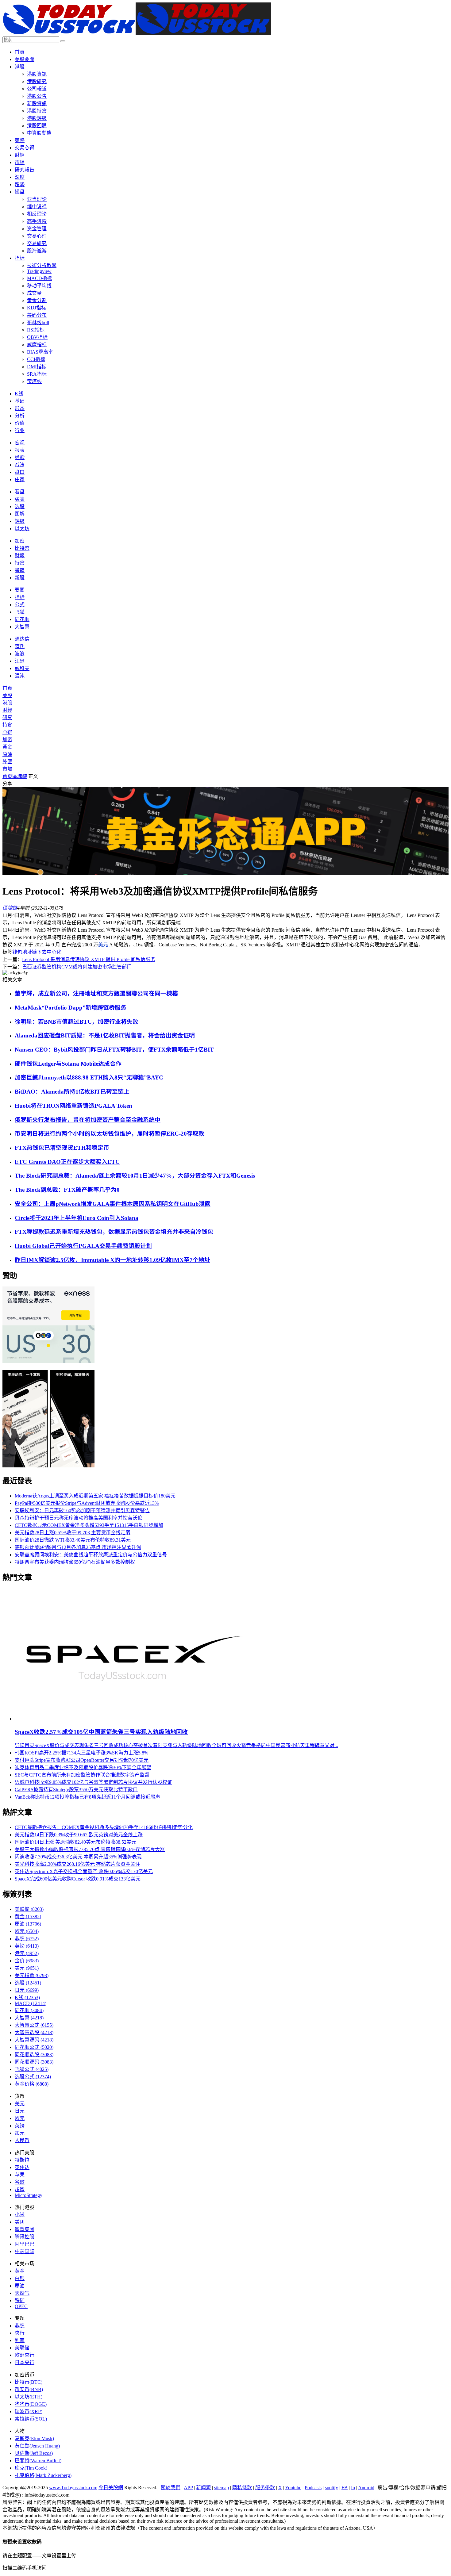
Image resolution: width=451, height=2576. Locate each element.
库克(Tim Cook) (31, 2468)
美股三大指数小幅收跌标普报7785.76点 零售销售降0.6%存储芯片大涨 (90, 1849)
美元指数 (32, 1975)
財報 (20, 556)
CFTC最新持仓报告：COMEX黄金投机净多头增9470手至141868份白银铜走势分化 (104, 1827)
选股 (20, 506)
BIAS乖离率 (40, 352)
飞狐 (20, 612)
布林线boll (38, 322)
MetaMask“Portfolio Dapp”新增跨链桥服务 (71, 1008)
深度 (20, 177)
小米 (20, 2215)
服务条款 (265, 2488)
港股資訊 (37, 74)
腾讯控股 (25, 2237)
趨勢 (20, 184)
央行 (20, 2333)
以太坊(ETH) (29, 2397)
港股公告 (37, 96)
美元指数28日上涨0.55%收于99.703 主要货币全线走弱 (73, 1533)
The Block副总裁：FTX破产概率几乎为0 (67, 1190)
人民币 (22, 2140)
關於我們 (171, 2488)
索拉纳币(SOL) (31, 2419)
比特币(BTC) (29, 2382)
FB (345, 2488)
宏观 (20, 443)
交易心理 (37, 236)
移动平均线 (39, 286)
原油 (7, 754)
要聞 (20, 590)
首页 (7, 776)
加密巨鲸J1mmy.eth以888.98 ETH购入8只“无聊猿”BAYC (89, 1077)
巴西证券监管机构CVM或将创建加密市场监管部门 (77, 967)
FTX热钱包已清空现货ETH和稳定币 (62, 1148)
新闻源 (203, 2488)
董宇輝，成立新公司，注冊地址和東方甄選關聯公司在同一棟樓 (96, 993)
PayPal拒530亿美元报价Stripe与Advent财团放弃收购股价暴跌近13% (87, 1503)
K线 (19, 394)
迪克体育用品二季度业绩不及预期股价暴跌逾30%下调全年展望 (83, 1767)
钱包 (17, 952)
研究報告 (25, 170)
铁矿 (20, 2300)
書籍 (20, 570)
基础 (20, 401)
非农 (27, 1939)
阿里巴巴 (25, 2244)
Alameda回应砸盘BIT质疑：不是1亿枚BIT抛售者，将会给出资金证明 (105, 1035)
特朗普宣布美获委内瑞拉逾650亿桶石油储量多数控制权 (75, 1562)
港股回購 (37, 126)
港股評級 (37, 118)
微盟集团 (25, 2229)
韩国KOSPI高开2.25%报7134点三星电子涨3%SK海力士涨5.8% (81, 1753)
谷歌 (20, 2182)
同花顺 (22, 619)
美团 (20, 2222)
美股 (7, 695)
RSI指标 (36, 330)
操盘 (20, 192)
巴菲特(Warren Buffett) (38, 2461)
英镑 (27, 1946)
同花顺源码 (34, 2062)
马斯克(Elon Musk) (34, 2438)
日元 (27, 1990)
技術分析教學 (42, 265)
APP (188, 2488)
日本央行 (25, 2362)
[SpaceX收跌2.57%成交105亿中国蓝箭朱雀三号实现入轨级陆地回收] (133, 1719)
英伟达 (22, 2167)
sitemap (222, 2488)
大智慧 (22, 627)
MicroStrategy (29, 2195)
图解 (20, 514)
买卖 (20, 499)
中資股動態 (39, 133)
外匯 (7, 762)
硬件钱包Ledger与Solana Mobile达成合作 (68, 1064)
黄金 (28, 1917)
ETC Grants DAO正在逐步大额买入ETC (67, 1162)
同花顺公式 (34, 2047)
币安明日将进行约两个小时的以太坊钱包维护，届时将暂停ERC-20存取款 (110, 1134)
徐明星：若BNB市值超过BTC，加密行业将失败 (77, 1022)
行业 (20, 430)
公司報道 (37, 89)
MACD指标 (39, 278)
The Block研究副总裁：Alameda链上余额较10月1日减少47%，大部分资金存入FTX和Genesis (135, 1176)
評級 (20, 521)
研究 (7, 717)
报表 (20, 450)
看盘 (20, 492)
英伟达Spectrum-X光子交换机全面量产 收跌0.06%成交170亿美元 (84, 1871)
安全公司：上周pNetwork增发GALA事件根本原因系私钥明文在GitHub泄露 (113, 1204)
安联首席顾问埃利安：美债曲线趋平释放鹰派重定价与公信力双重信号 (91, 1555)
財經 (20, 155)
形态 (20, 408)
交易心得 (25, 148)
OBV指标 (37, 337)
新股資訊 (37, 103)
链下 (37, 952)
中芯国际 (25, 2251)
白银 (20, 2278)
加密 (20, 541)
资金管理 (37, 229)
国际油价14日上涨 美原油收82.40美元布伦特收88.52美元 (75, 1842)
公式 (20, 605)
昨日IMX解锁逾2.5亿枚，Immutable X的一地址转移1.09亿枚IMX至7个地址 (112, 1260)
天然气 (22, 2293)
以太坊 (22, 529)
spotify (332, 2488)
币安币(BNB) (29, 2389)
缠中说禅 (37, 207)
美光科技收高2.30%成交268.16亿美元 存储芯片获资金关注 (77, 1864)
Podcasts (313, 2488)
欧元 (27, 1931)
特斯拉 (22, 2160)
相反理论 (37, 214)
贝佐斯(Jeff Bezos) (34, 2453)
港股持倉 (37, 111)
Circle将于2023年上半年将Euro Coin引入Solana (77, 1218)
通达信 (22, 639)
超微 (20, 2189)
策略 (20, 140)
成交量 (34, 293)
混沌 (20, 676)
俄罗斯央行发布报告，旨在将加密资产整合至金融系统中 (88, 1120)
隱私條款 (242, 2488)
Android (366, 2488)
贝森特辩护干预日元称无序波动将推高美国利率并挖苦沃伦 (79, 1518)
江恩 (20, 661)
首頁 (20, 52)
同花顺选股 (34, 2055)
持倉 (20, 563)
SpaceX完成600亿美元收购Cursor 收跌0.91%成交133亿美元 (78, 1879)
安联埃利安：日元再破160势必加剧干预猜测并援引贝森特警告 (82, 1510)
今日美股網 (111, 2488)
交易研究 (37, 243)
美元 (103, 945)
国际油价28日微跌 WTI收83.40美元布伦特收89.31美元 (73, 1540)
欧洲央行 (25, 2355)
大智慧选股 (34, 2032)
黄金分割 (37, 300)
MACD (31, 2003)
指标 (20, 258)
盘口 (20, 472)
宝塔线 (34, 381)
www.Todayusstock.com (73, 2488)
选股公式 (33, 2077)
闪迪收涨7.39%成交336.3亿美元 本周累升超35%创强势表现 (78, 1857)
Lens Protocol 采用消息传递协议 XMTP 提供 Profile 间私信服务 (89, 959)
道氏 (20, 646)
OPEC (21, 2306)
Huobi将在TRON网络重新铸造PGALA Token (73, 1106)
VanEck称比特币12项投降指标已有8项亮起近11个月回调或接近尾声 (87, 1797)
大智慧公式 (34, 2025)
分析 (20, 416)
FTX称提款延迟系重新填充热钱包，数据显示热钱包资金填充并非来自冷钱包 (114, 1232)
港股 (20, 67)
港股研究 (37, 81)
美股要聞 (25, 59)
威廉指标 (37, 345)
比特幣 (22, 548)
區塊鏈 (20, 776)
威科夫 (22, 668)
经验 (20, 457)
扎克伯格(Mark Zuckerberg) (43, 2475)
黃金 (7, 747)
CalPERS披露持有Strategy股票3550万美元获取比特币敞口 (76, 1790)
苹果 (20, 2175)
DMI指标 (37, 367)
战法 (20, 465)
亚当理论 (37, 199)
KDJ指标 (37, 308)
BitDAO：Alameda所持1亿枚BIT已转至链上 (72, 1092)
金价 (27, 1961)
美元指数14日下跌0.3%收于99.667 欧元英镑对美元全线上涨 (79, 1835)
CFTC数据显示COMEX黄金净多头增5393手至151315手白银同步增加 (89, 1525)
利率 (20, 2340)
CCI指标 (36, 359)
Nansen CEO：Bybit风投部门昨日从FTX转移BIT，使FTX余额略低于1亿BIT (114, 1050)
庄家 (20, 479)
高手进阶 (37, 221)
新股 (20, 578)
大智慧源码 (34, 2040)
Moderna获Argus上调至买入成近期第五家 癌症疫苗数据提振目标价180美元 (95, 1496)
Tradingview (39, 271)
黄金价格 (32, 2084)
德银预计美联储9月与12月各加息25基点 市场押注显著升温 (78, 1547)
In (353, 2488)
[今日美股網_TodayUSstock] (137, 34)
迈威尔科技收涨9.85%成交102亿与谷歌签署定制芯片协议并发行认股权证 (93, 1782)
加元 (20, 2133)
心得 (7, 732)
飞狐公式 (32, 2069)
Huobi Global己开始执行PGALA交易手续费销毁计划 (83, 1246)
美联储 (29, 1909)
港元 (27, 1953)
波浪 (20, 654)
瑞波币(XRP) (29, 2411)
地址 (27, 952)
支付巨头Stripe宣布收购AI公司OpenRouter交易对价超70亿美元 (82, 1760)
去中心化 (52, 952)
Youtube (293, 2488)
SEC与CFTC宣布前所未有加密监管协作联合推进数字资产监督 (82, 1775)
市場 (20, 162)
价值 (20, 423)
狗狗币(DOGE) (31, 2404)
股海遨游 (37, 251)
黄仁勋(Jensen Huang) (37, 2446)
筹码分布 (37, 315)
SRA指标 (37, 374)
